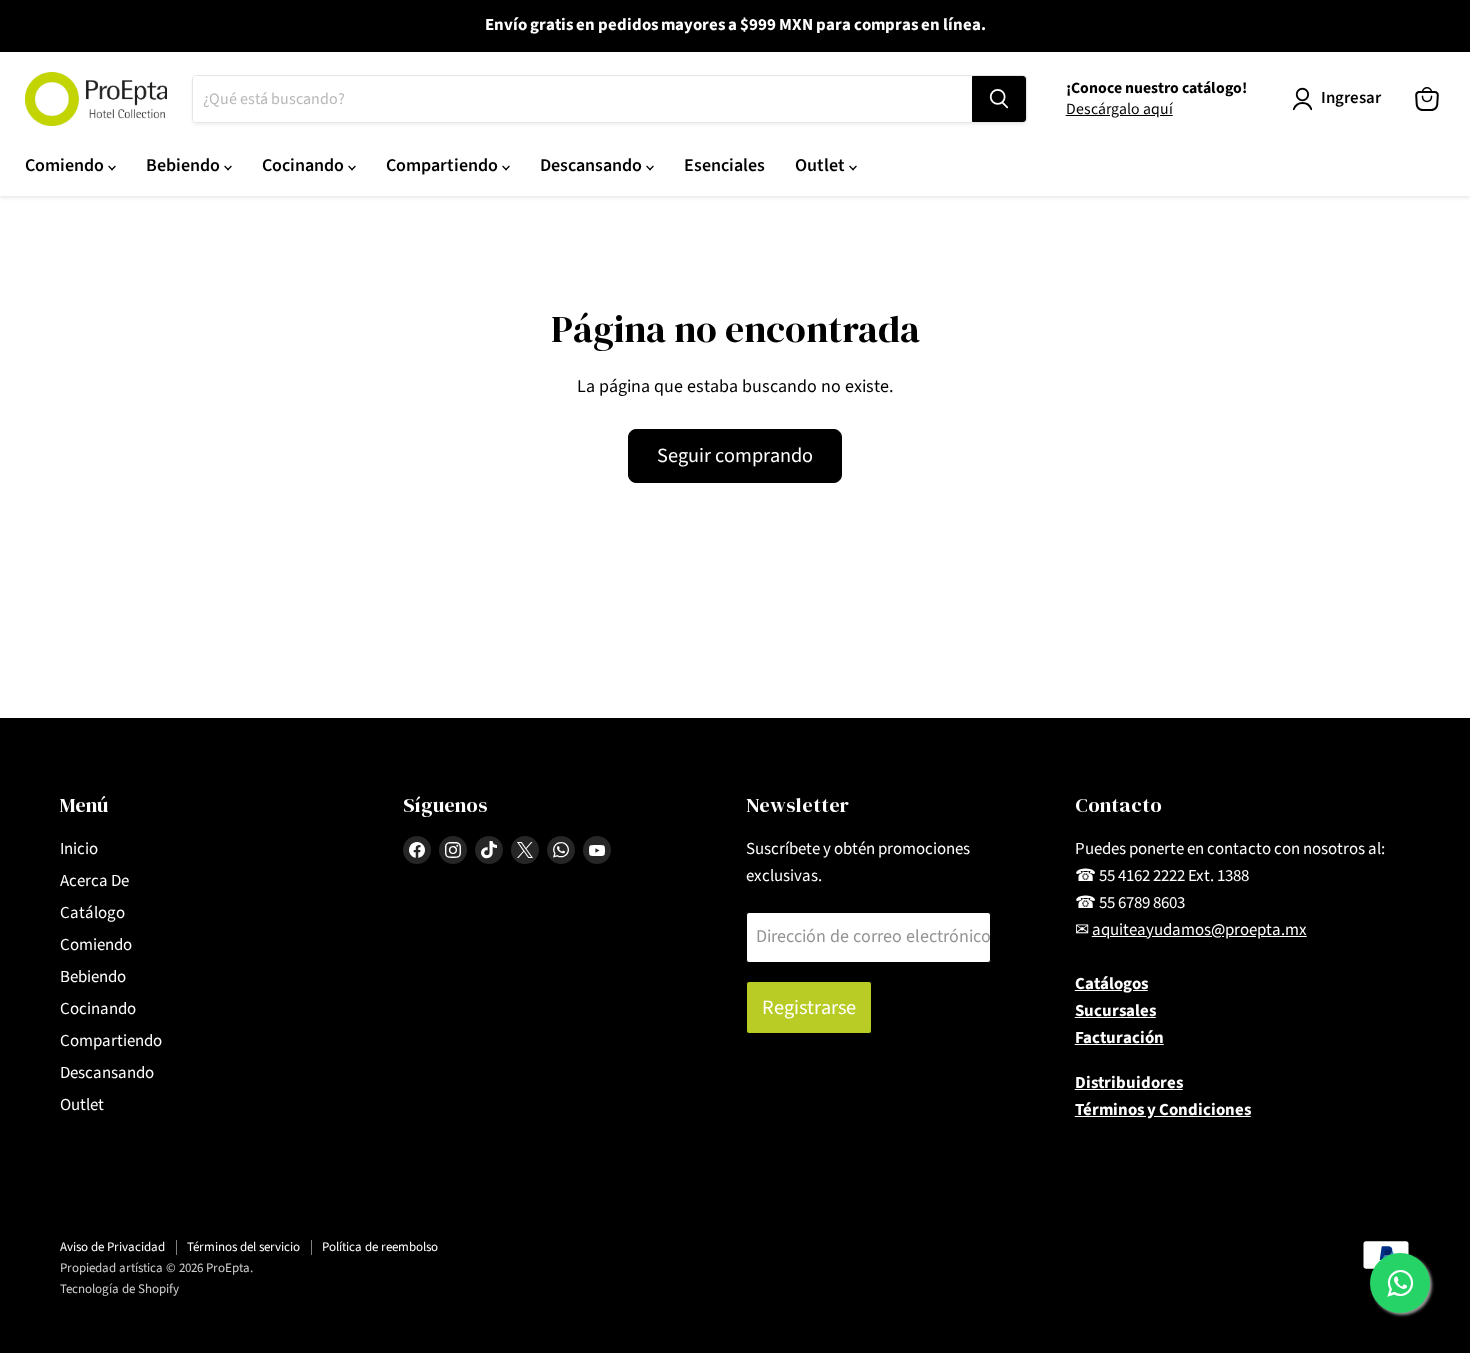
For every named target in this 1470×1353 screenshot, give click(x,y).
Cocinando (305, 165)
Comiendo (66, 165)
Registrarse (809, 1007)
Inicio (79, 849)
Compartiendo (444, 165)
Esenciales (724, 165)
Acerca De (94, 881)
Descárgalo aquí (1119, 109)
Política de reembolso (380, 1247)
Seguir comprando (735, 455)
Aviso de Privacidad (112, 1247)
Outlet (822, 165)
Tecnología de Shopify (119, 1289)
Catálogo (92, 913)
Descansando (593, 165)
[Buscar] (999, 99)
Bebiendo (185, 165)
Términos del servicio (243, 1247)
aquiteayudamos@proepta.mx (1199, 930)
